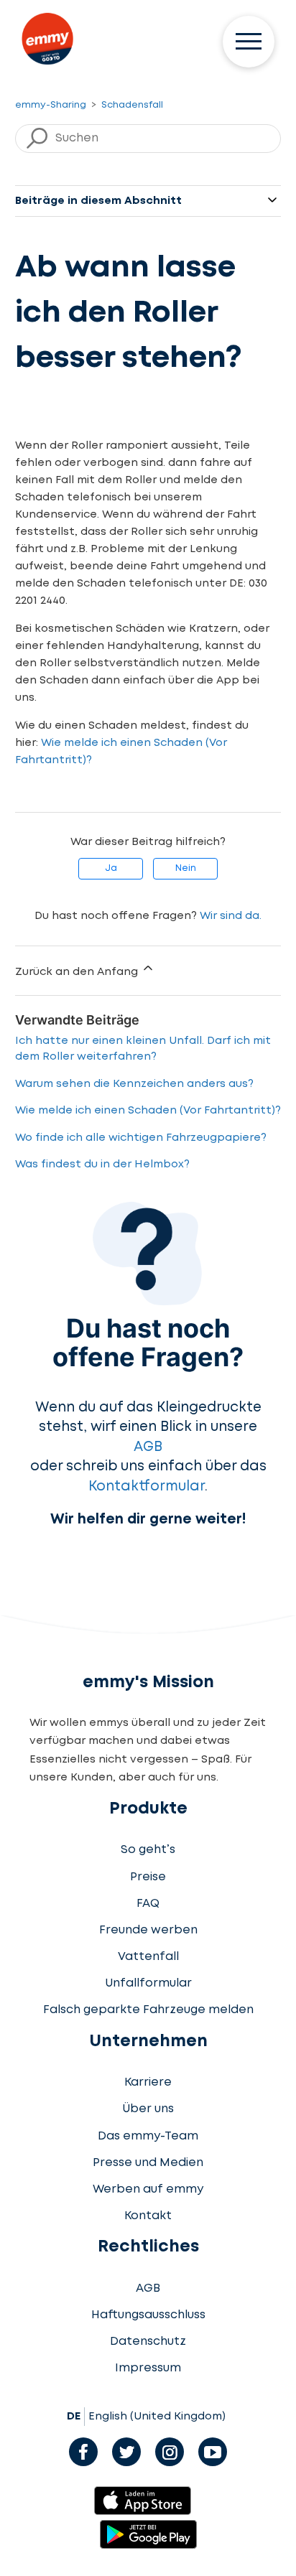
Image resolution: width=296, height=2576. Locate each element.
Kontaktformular (147, 1487)
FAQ (148, 1904)
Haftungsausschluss (148, 2315)
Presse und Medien (148, 2163)
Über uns (148, 2109)
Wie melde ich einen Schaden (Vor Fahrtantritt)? (148, 1111)
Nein (186, 868)
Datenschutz (148, 2342)
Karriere (148, 2082)
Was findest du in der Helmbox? (102, 1165)
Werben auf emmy (148, 2189)
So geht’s (148, 1850)
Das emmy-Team (148, 2136)
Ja (111, 868)
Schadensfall (132, 105)
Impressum (148, 2368)
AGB (148, 1447)
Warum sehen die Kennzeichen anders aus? (134, 1084)
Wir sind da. (231, 916)
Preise (148, 1877)
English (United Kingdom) (157, 2417)
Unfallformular (148, 1983)
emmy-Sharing (51, 105)
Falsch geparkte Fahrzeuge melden (148, 2010)
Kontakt (148, 2216)
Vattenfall (148, 1957)
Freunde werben (148, 1930)
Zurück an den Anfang (78, 972)
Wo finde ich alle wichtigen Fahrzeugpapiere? (141, 1138)
